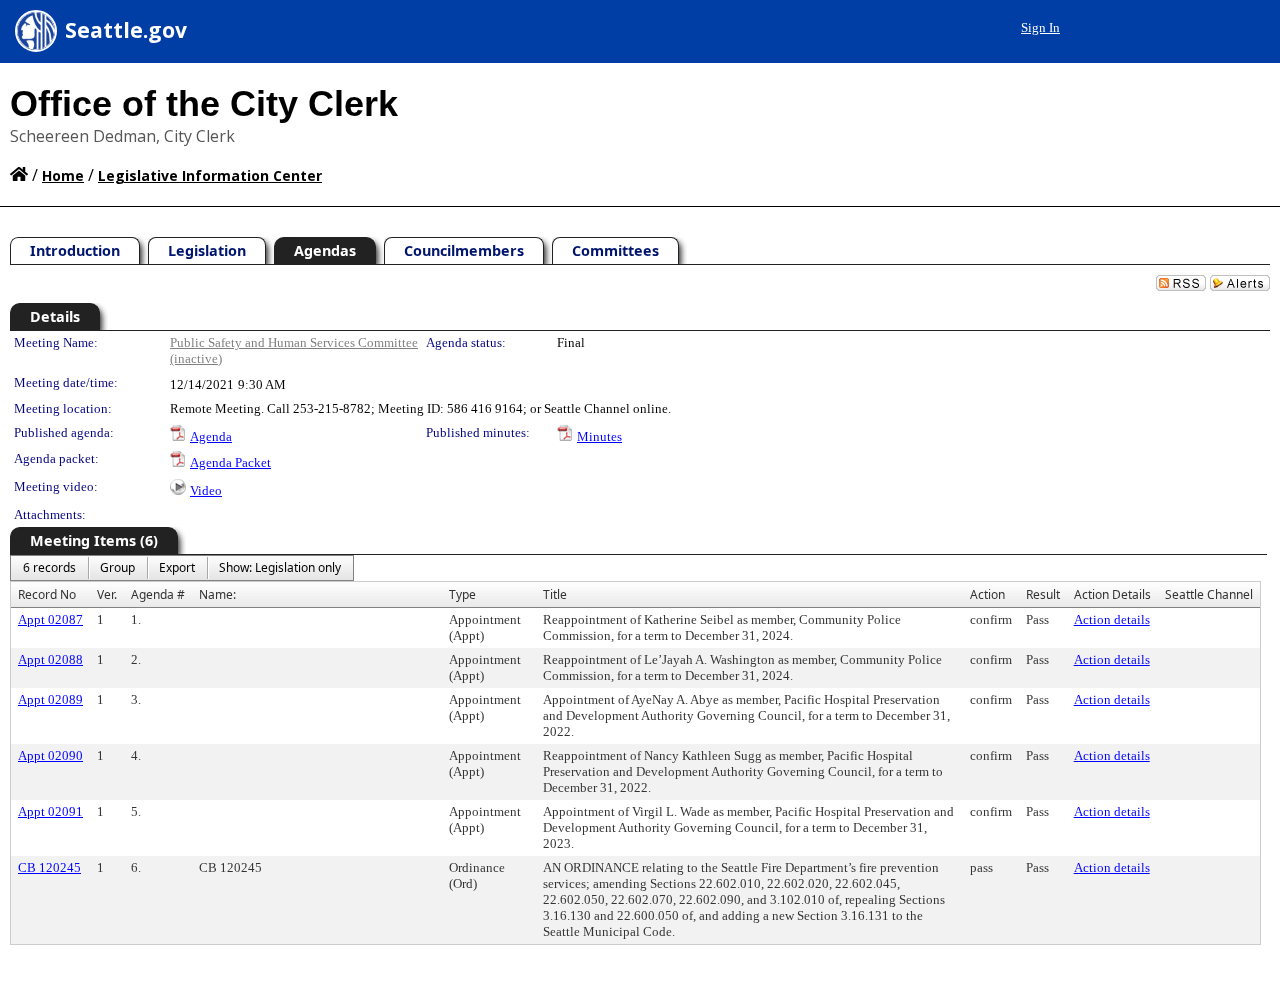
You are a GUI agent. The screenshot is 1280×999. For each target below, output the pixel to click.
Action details (1112, 619)
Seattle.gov (126, 30)
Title (555, 594)
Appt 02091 (50, 811)
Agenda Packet (230, 462)
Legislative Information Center (210, 175)
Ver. (107, 594)
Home (63, 175)
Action (987, 594)
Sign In (1040, 27)
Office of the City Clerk (204, 103)
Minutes (599, 436)
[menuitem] (49, 568)
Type (462, 594)
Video (206, 490)
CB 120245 (49, 867)
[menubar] (182, 568)
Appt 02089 (50, 699)
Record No (47, 594)
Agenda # (158, 594)
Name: (217, 594)
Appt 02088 (50, 659)
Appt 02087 (50, 619)
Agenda (211, 436)
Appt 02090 (50, 755)
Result (1043, 594)
